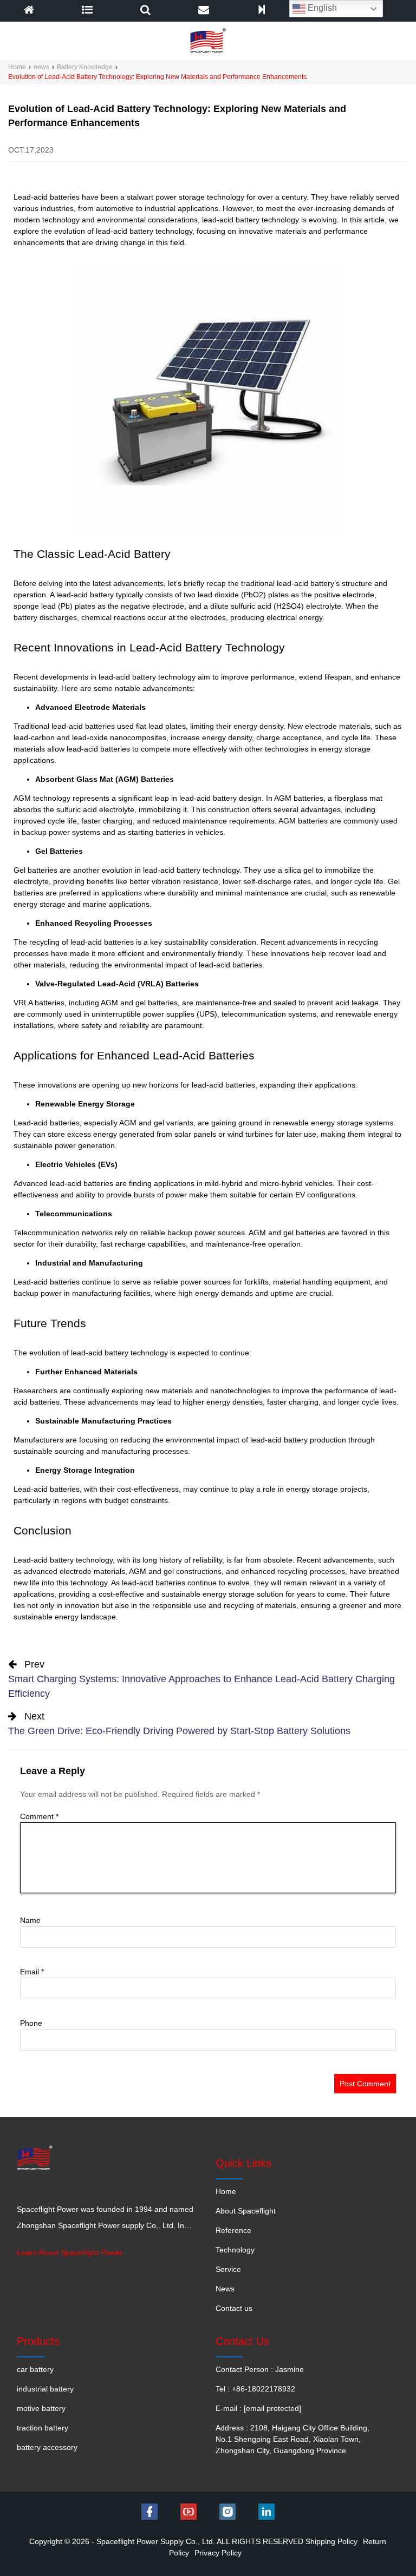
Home (17, 67)
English (321, 8)
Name (30, 1920)
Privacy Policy (218, 2553)
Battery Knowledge (85, 67)
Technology (235, 2250)
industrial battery (45, 2389)
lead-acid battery (123, 231)
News (225, 2289)
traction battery (43, 2428)
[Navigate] (87, 11)
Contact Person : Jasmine (260, 2369)
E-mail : (258, 2408)
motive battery (41, 2408)
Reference (233, 2230)
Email (32, 1972)
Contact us (234, 2308)
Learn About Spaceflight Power (70, 2252)
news (41, 67)
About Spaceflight (246, 2211)
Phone (31, 2023)
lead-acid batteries (154, 1583)
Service (228, 2269)
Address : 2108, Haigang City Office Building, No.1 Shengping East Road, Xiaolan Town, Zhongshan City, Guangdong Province (292, 2439)
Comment (39, 1816)
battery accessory (47, 2447)
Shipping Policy (331, 2541)
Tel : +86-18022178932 (255, 2389)
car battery (35, 2369)
